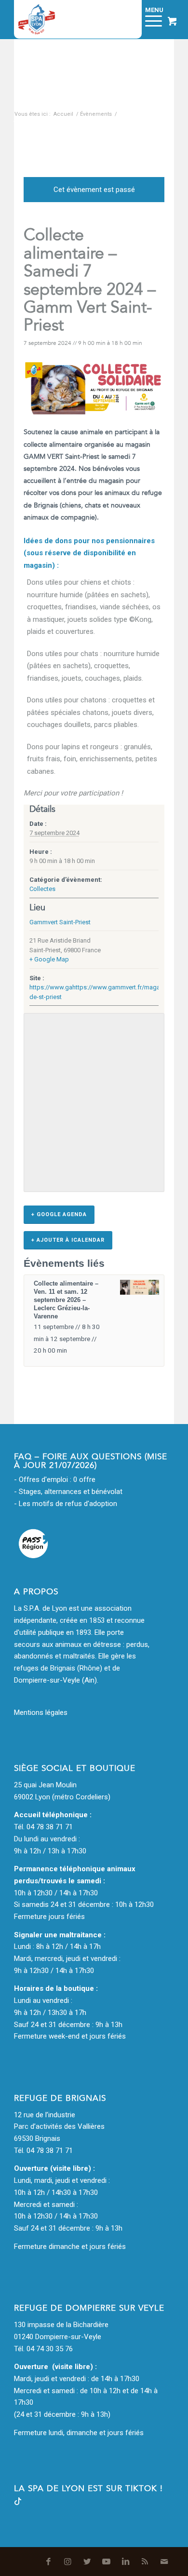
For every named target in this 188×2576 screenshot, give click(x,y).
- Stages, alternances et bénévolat (68, 1492)
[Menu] (149, 19)
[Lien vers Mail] (164, 2562)
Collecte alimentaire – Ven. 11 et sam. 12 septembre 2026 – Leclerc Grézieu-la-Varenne (66, 1300)
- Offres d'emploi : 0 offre (55, 1480)
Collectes (42, 889)
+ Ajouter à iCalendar (68, 1240)
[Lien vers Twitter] (87, 2562)
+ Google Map (49, 959)
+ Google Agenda (59, 1214)
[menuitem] (125, 19)
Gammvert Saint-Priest (60, 922)
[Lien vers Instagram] (68, 2562)
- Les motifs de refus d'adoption (66, 1504)
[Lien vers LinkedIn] (126, 2562)
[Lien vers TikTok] (18, 2503)
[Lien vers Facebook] (49, 2562)
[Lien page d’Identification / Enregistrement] (125, 19)
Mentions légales (41, 1713)
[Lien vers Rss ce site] (145, 2562)
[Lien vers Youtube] (107, 2562)
